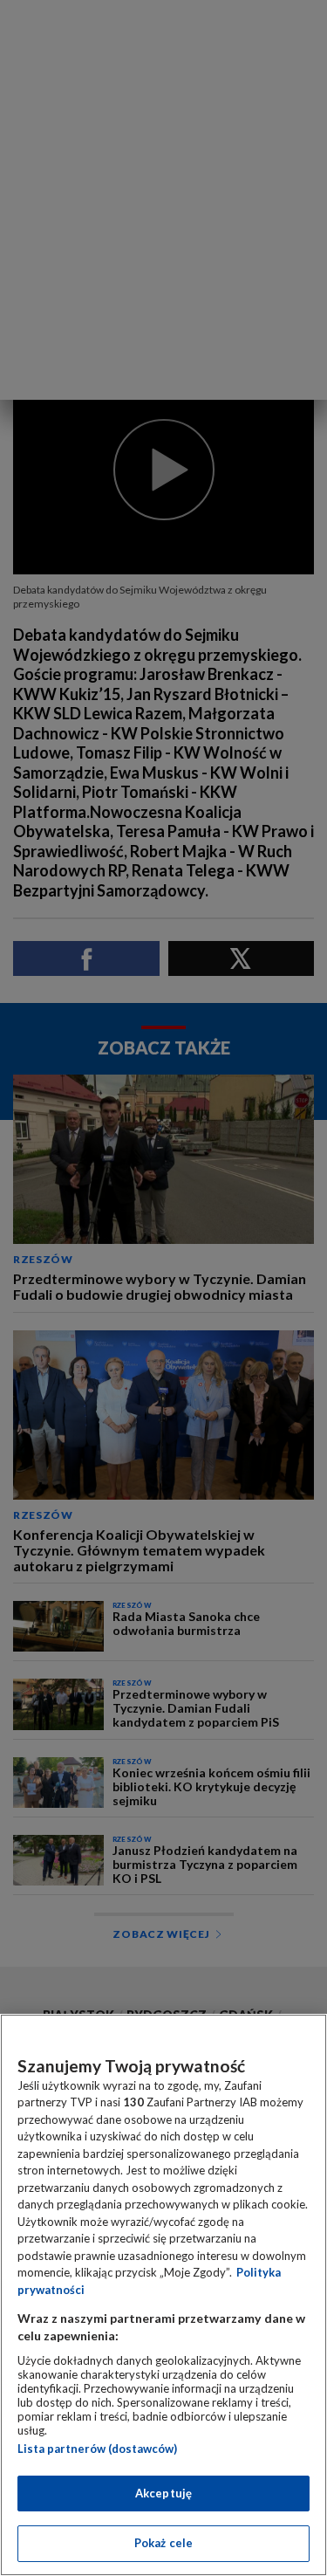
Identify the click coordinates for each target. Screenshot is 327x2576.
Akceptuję (163, 2493)
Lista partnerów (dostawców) (97, 2449)
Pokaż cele (163, 2543)
